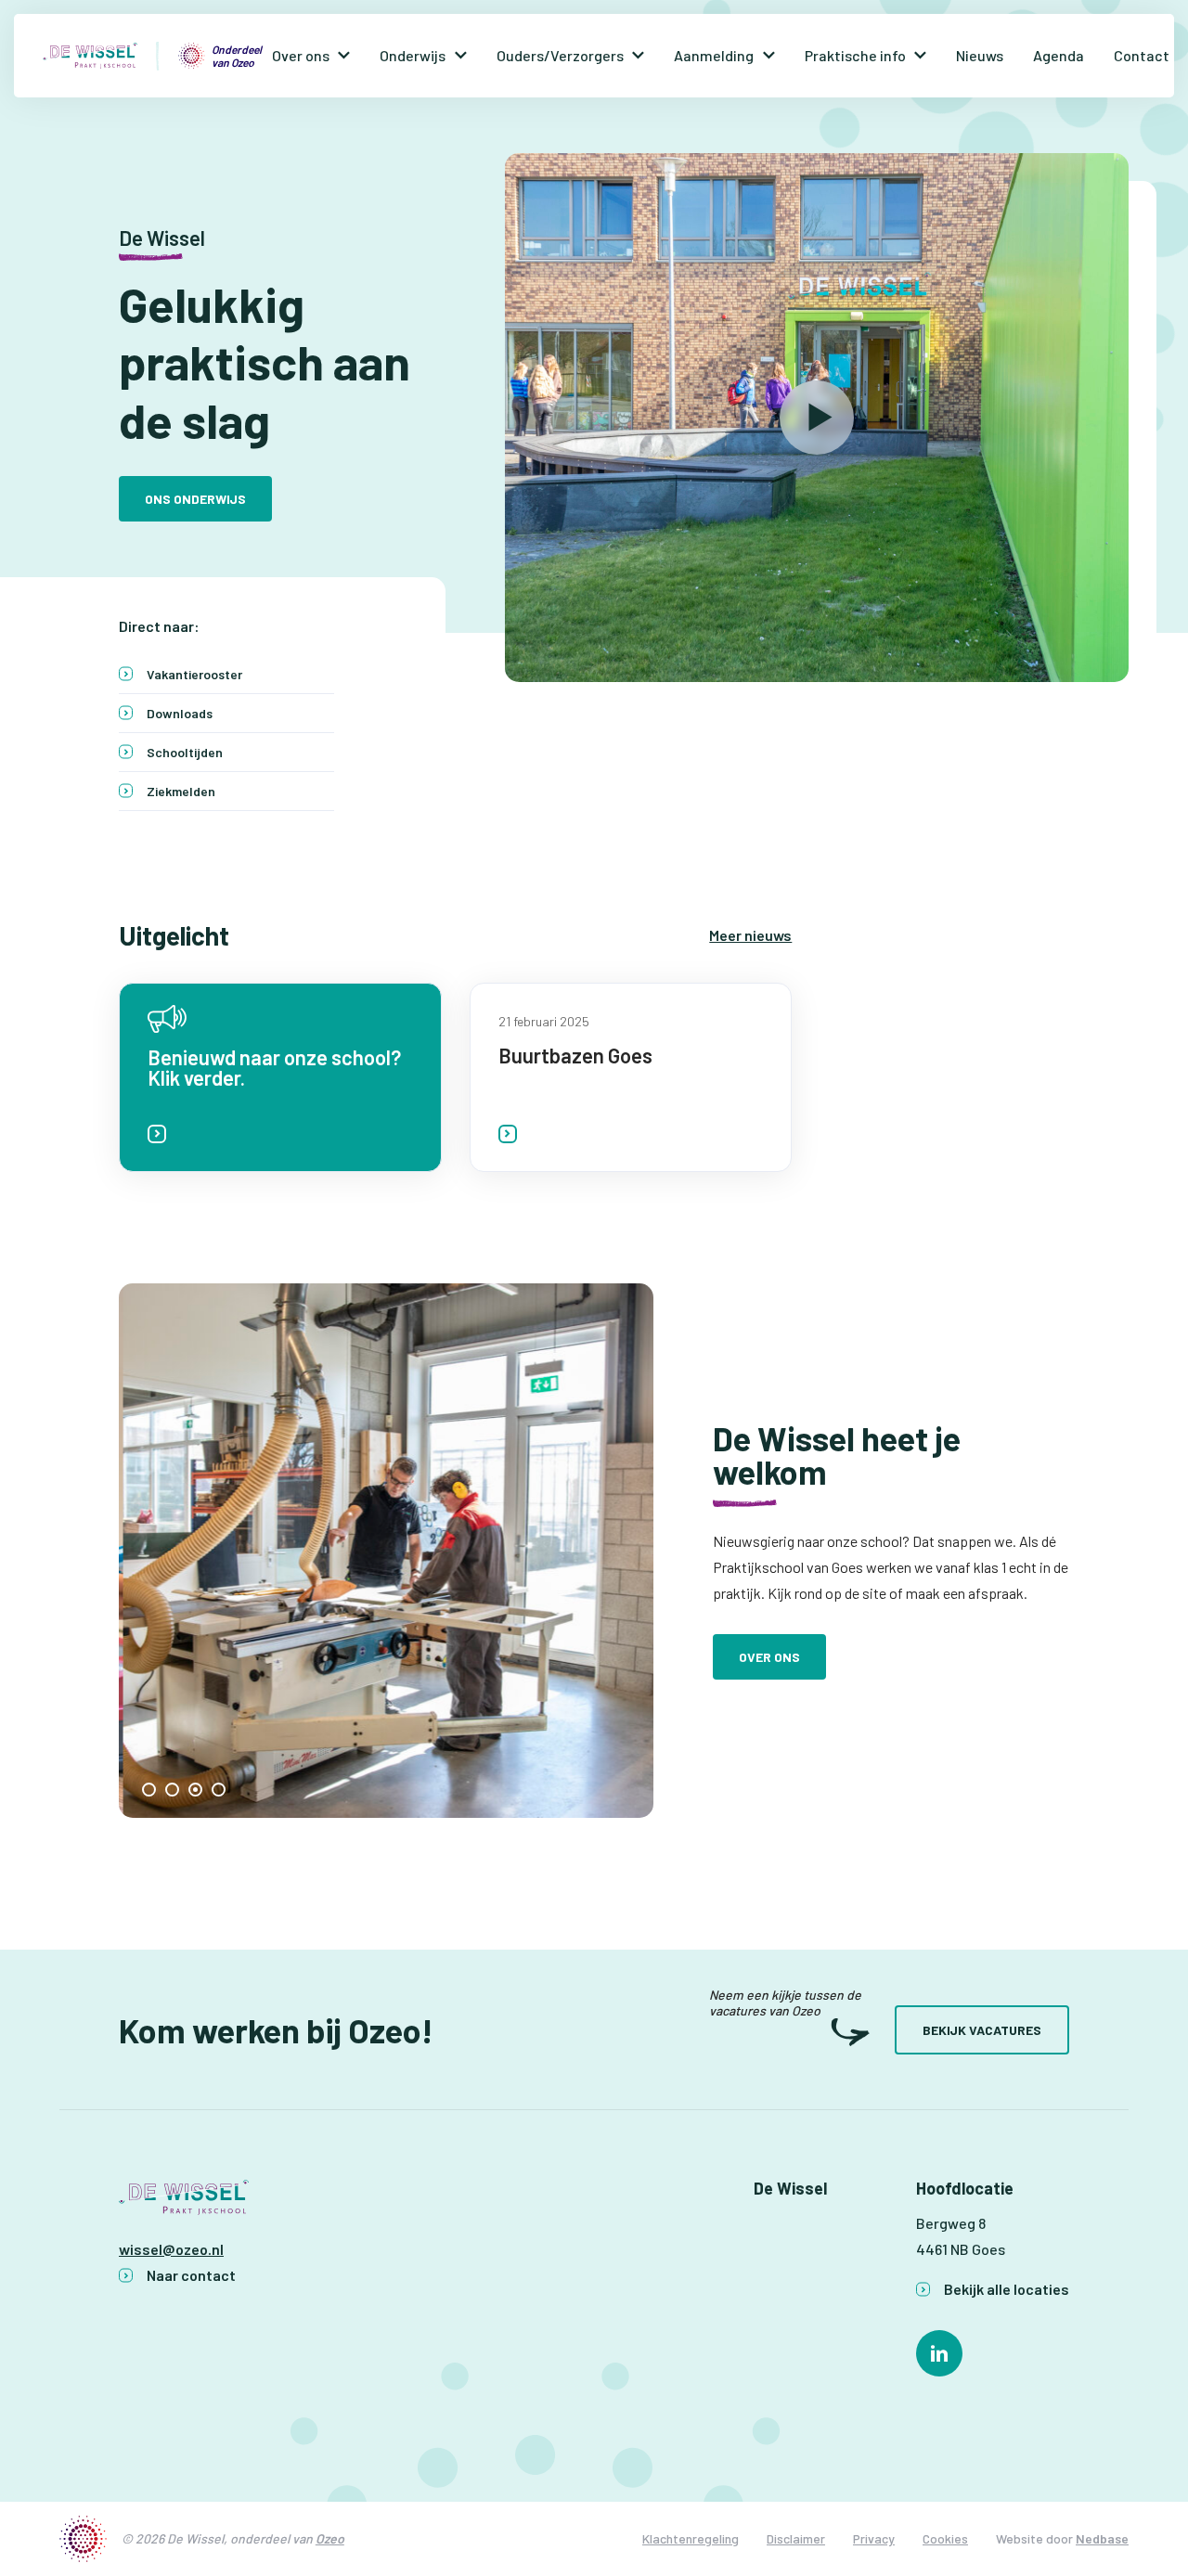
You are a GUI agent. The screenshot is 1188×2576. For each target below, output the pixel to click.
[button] (149, 1790)
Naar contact (191, 2275)
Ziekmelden (181, 791)
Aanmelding (714, 55)
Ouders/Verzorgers (560, 55)
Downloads (180, 713)
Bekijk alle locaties (1007, 2289)
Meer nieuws (750, 935)
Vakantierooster (194, 674)
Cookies (945, 2538)
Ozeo (330, 2538)
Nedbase (1102, 2538)
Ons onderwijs (195, 499)
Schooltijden (185, 752)
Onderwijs (413, 55)
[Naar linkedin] (939, 2353)
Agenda (1059, 55)
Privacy (874, 2538)
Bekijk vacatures (982, 2030)
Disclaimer (796, 2538)
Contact (1142, 55)
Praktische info (855, 55)
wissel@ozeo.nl (171, 2249)
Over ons (301, 55)
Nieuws (980, 55)
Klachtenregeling (691, 2538)
